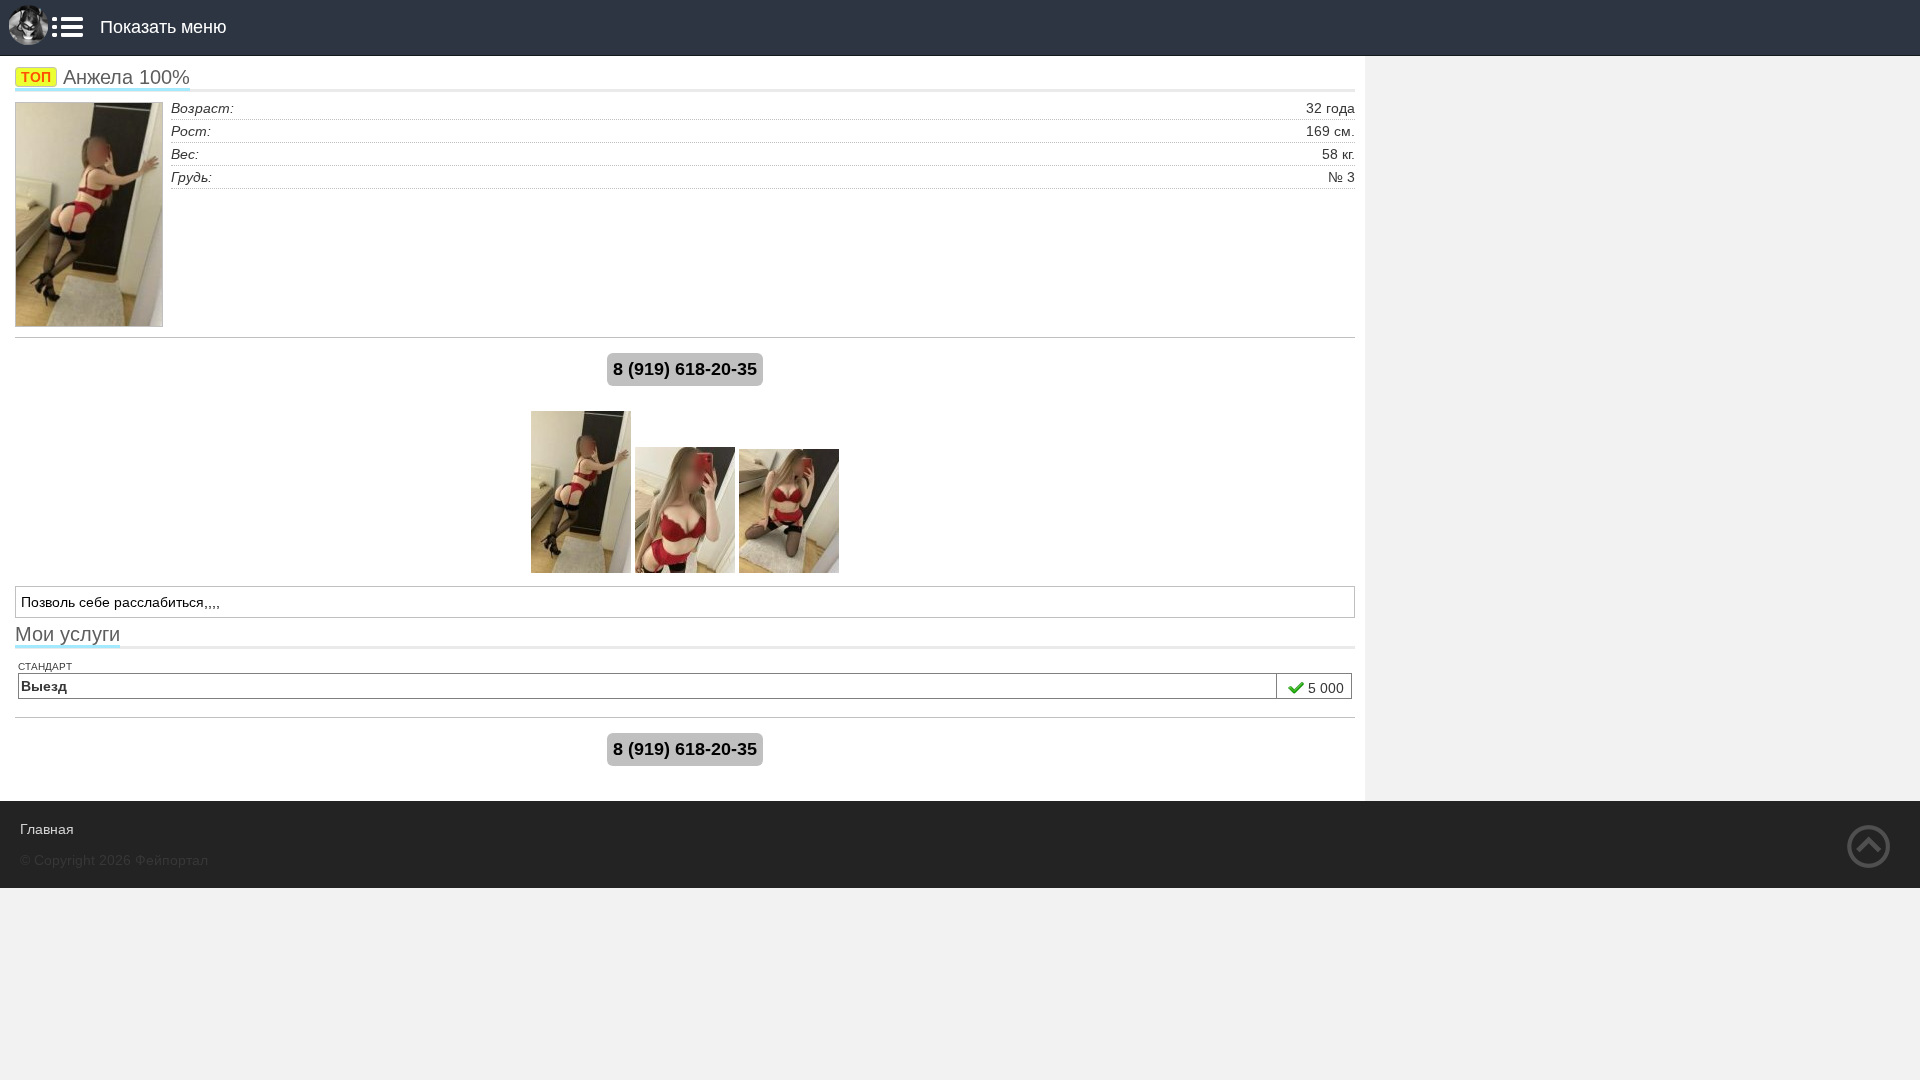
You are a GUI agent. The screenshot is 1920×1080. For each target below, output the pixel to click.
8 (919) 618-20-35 (685, 369)
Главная (47, 829)
